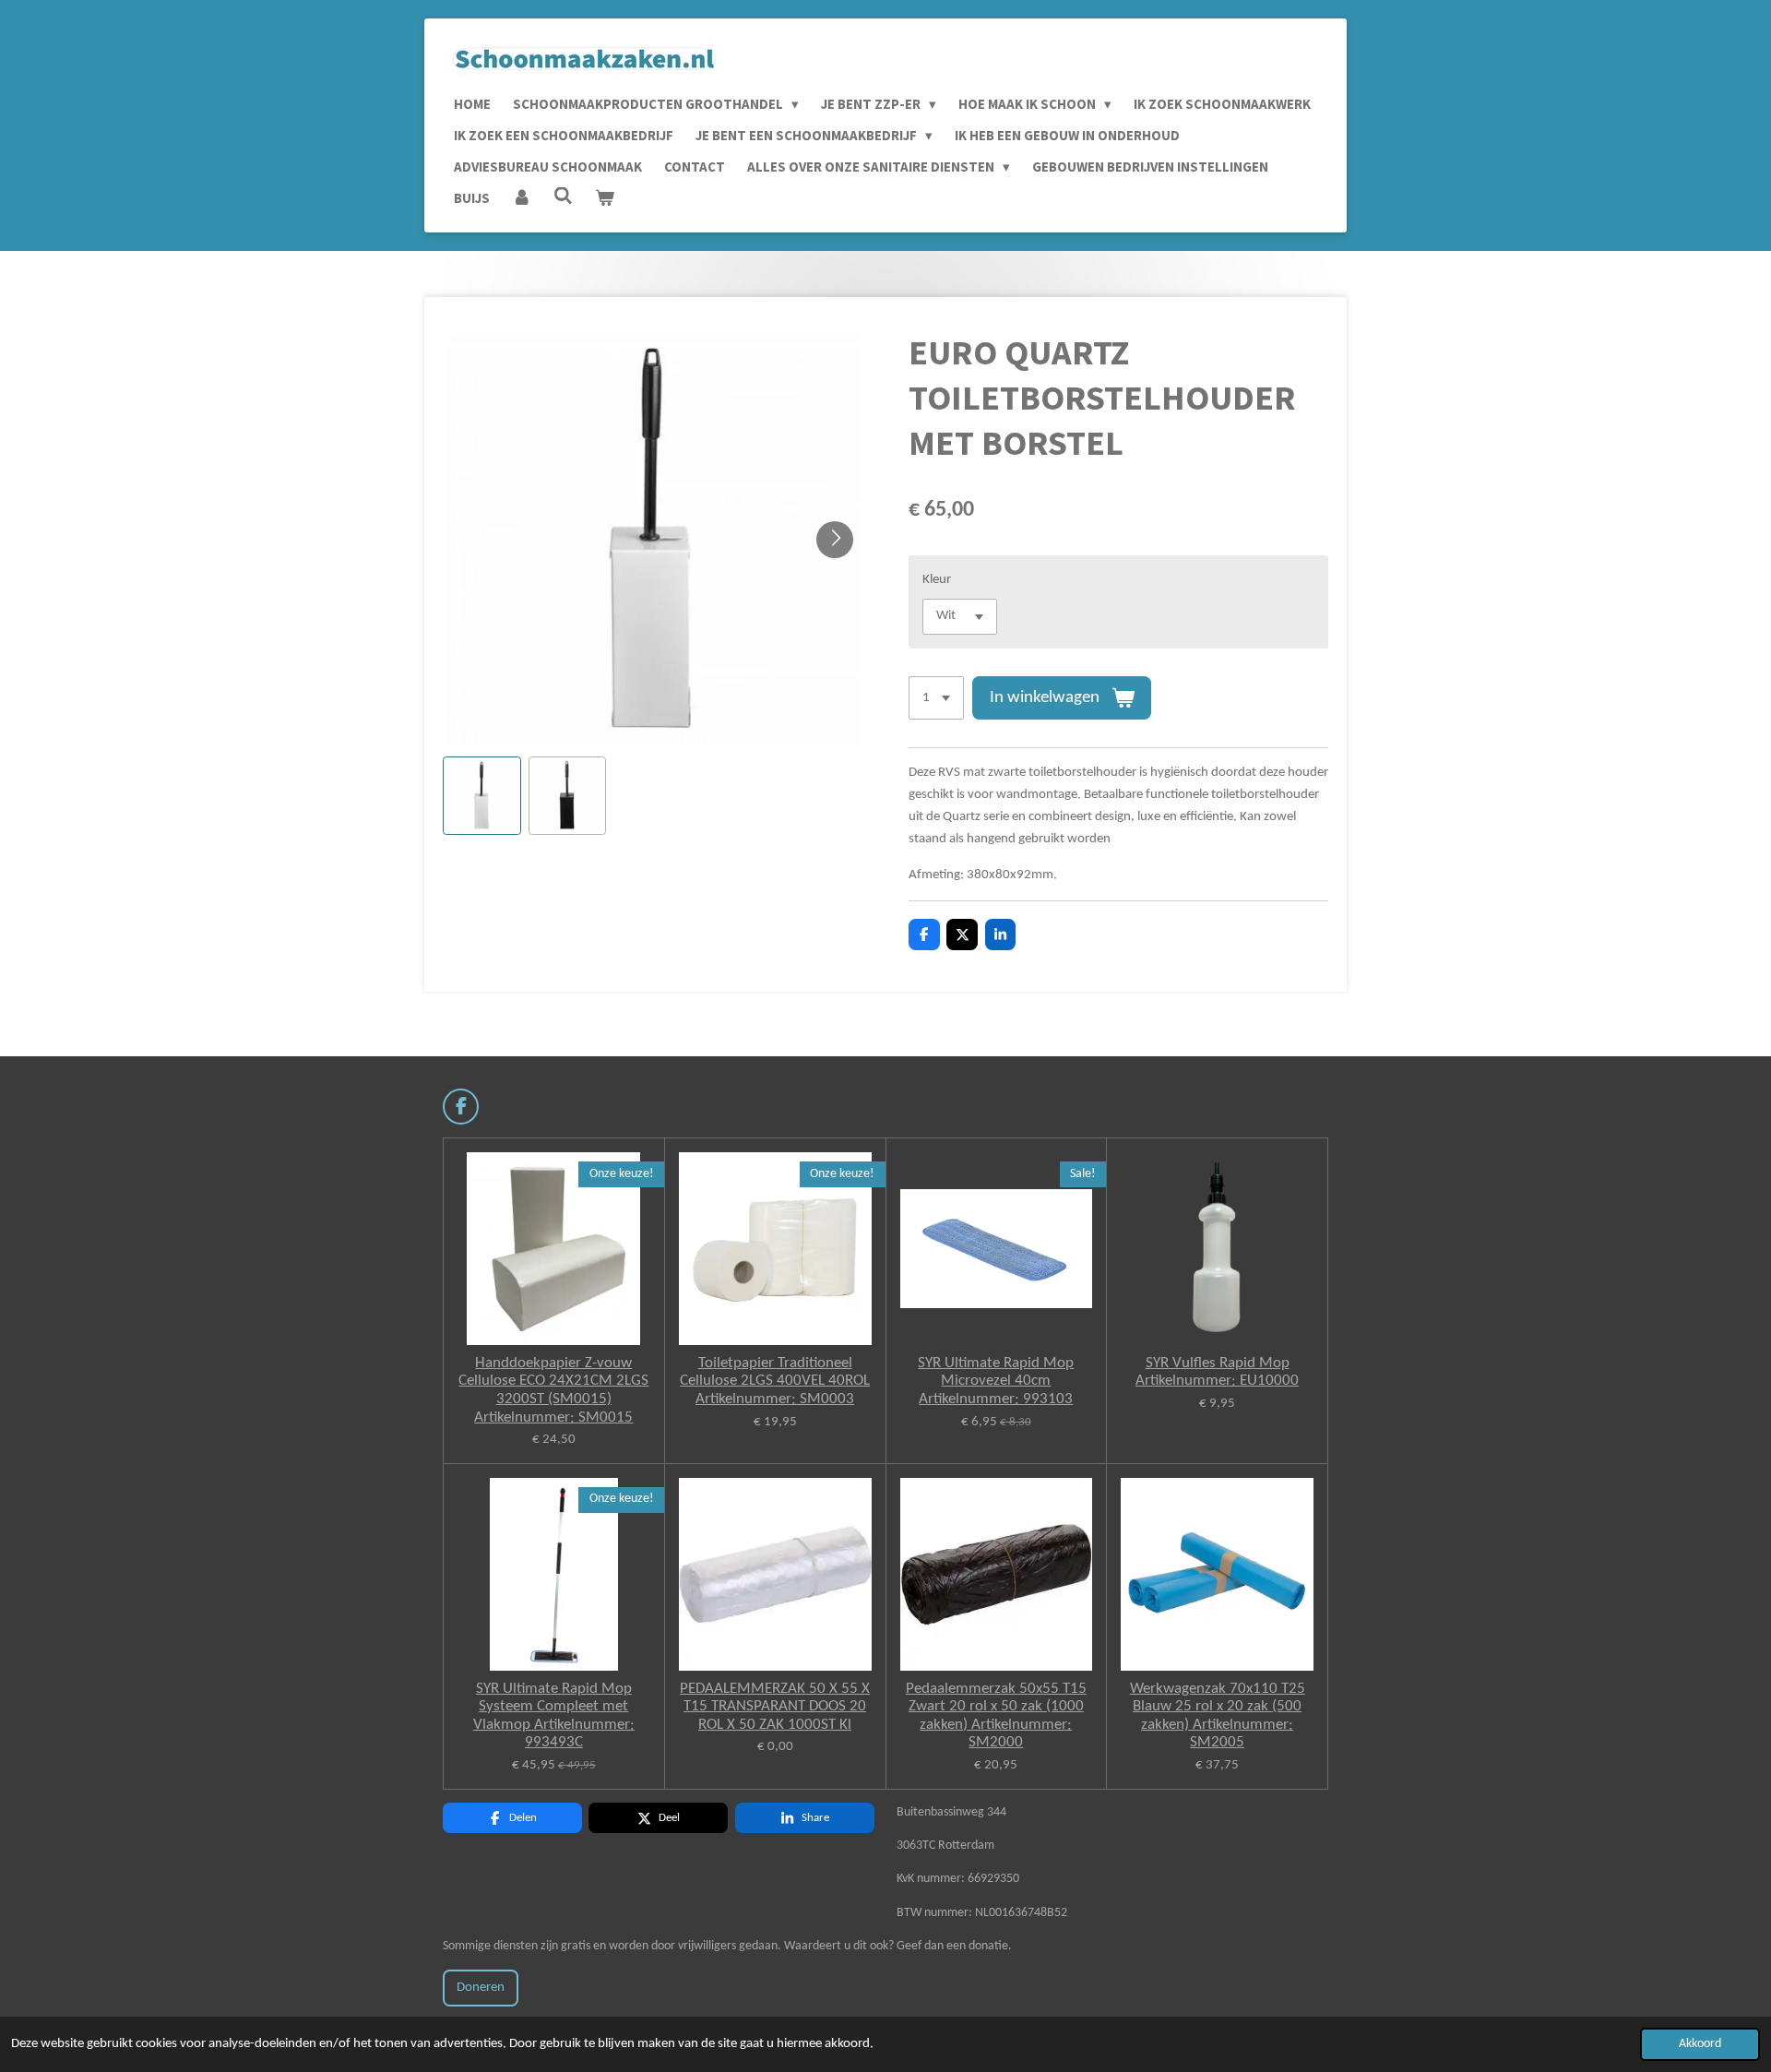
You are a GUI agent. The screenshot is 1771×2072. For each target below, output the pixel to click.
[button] (482, 796)
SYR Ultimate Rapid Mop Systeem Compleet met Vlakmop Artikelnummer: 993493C (554, 1716)
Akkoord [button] (1700, 2044)
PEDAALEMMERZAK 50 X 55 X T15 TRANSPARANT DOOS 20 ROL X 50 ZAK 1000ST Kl (775, 1707)
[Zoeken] (563, 196)
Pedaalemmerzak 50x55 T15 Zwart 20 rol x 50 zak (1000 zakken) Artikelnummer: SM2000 (996, 1716)
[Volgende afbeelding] (835, 540)
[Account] (522, 198)
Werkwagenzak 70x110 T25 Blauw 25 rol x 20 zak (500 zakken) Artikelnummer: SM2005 (1218, 1716)
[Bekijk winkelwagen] (605, 198)
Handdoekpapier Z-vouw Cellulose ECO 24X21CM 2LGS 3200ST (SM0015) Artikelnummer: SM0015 (553, 1390)
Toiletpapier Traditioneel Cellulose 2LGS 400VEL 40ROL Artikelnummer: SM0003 (775, 1381)
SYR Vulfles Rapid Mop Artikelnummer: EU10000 (1217, 1372)
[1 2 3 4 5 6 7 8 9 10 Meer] (936, 698)
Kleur (937, 580)
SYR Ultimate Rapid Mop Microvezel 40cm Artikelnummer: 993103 (996, 1381)
